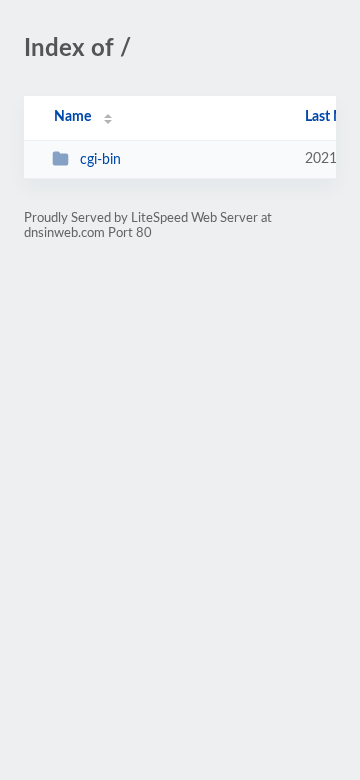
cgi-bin (100, 160)
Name (72, 117)
